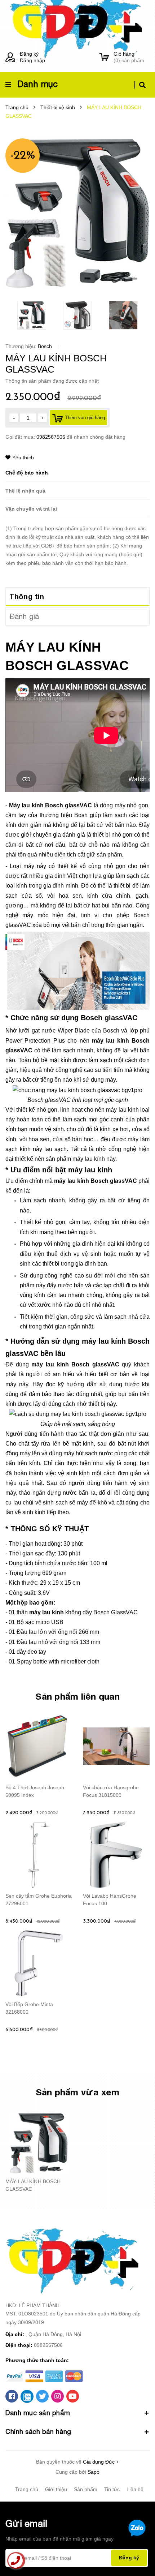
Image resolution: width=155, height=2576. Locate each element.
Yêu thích (23, 458)
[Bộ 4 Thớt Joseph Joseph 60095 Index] (39, 1746)
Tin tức (112, 2489)
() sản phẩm (129, 57)
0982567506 (52, 437)
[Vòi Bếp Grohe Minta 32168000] (39, 1963)
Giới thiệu (56, 2489)
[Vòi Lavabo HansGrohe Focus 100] (116, 1855)
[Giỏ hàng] (104, 57)
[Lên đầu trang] (137, 2551)
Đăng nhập (32, 60)
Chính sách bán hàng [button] (38, 2432)
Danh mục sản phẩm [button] (38, 2413)
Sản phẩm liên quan (77, 1696)
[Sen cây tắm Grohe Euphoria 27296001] (39, 1855)
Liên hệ (135, 2489)
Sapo (94, 2472)
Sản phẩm (86, 2489)
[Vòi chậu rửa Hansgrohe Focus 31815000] (116, 1746)
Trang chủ (27, 2489)
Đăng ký (29, 54)
